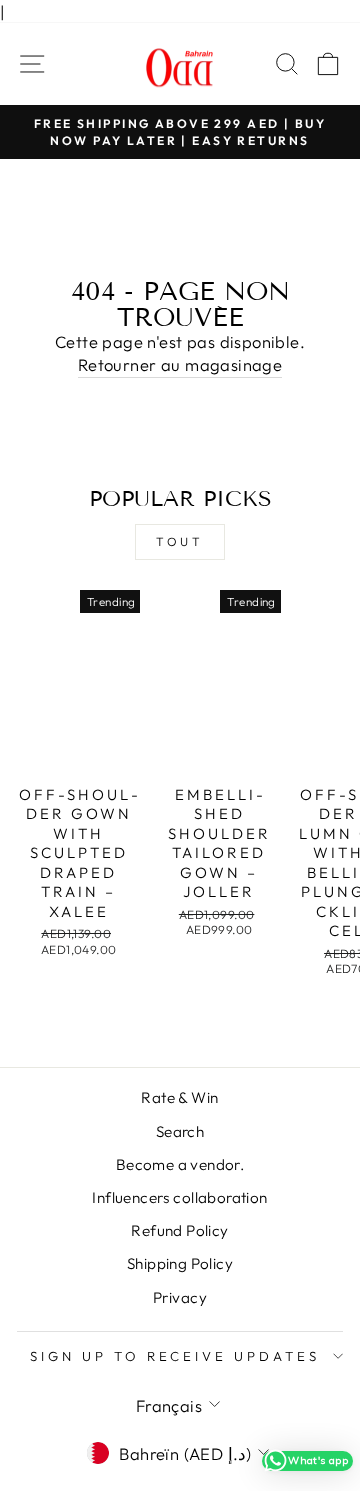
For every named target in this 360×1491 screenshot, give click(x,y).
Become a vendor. (180, 1164)
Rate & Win (179, 1097)
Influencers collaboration (179, 1197)
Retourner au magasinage (180, 364)
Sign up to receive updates (175, 1356)
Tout (179, 541)
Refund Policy (179, 1230)
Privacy (180, 1297)
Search (180, 1131)
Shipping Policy (180, 1263)
